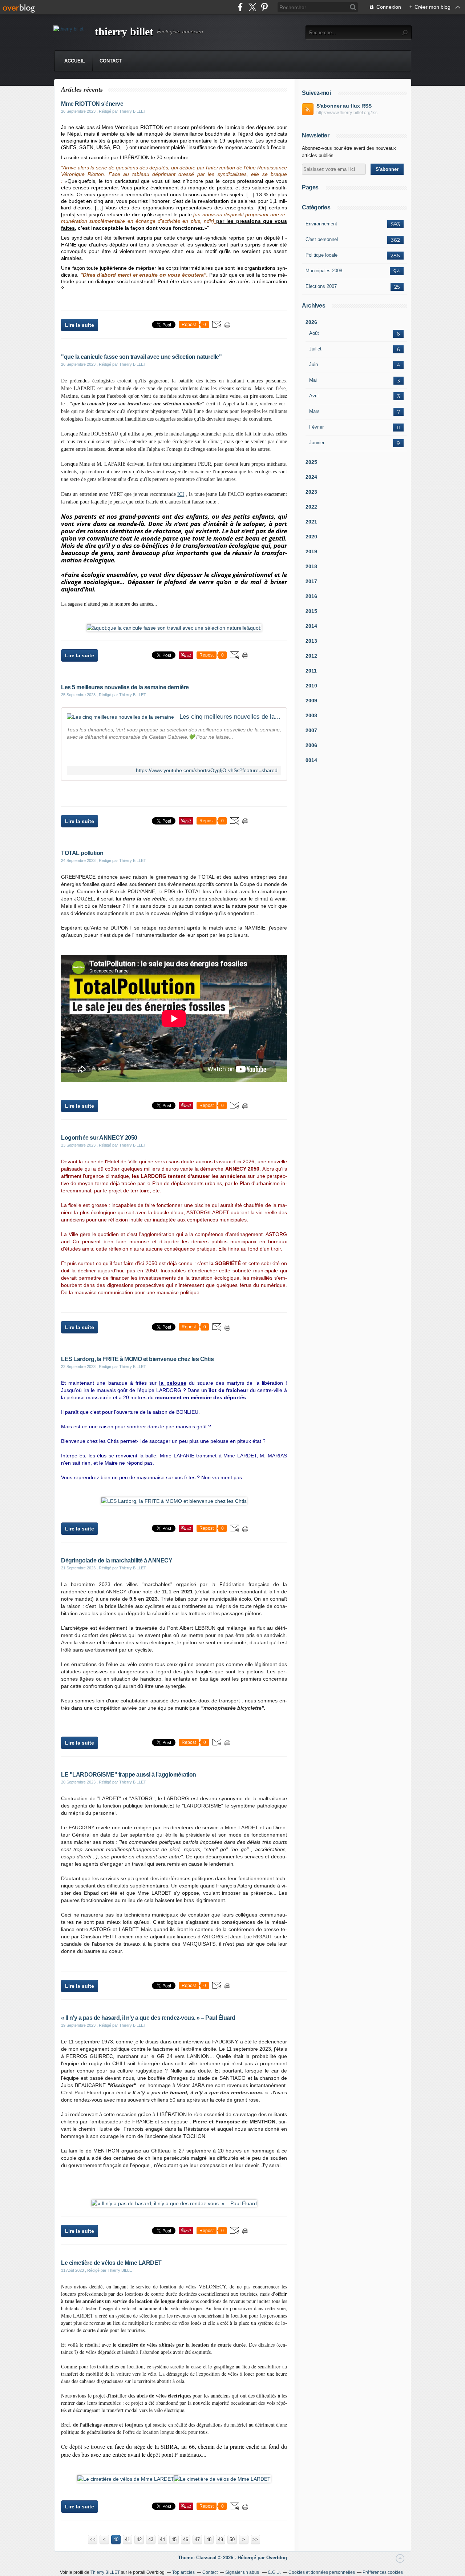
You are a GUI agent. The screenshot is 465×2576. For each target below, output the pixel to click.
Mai (313, 380)
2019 (311, 551)
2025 (311, 462)
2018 (311, 566)
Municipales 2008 (324, 271)
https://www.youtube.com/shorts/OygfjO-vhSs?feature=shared (207, 771)
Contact (111, 61)
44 (162, 2539)
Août (314, 333)
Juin (314, 364)
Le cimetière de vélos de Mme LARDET (111, 2263)
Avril (314, 396)
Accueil (75, 61)
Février (316, 427)
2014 (311, 626)
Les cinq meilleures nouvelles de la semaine (230, 717)
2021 (311, 522)
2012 (311, 656)
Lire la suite (80, 325)
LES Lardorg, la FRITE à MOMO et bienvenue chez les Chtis (137, 1359)
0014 (311, 760)
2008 (311, 715)
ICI (181, 494)
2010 (311, 686)
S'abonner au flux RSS (344, 106)
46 (186, 2539)
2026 (311, 322)
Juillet (315, 349)
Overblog (277, 2558)
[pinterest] (264, 7)
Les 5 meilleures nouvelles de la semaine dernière (125, 687)
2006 (311, 745)
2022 (311, 507)
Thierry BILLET (105, 2572)
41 (128, 2539)
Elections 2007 (321, 286)
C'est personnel (322, 239)
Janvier (317, 443)
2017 (311, 581)
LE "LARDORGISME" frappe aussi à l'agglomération (129, 1775)
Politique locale (322, 255)
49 (221, 2539)
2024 (311, 477)
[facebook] (240, 7)
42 (139, 2539)
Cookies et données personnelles (322, 2572)
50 (232, 2539)
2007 (311, 730)
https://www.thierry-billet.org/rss (347, 113)
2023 (311, 492)
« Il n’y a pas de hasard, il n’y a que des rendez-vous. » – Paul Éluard (148, 2018)
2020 (311, 537)
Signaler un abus (243, 2572)
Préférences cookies (383, 2572)
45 (174, 2539)
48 (209, 2539)
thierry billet (124, 31)
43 (151, 2539)
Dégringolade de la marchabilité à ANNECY (117, 1560)
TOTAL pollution (82, 853)
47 (197, 2539)
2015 (311, 611)
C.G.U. (274, 2572)
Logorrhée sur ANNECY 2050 (99, 1138)
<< (93, 2539)
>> (255, 2539)
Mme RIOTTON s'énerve (92, 104)
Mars (314, 411)
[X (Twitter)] (252, 7)
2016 (311, 596)
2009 (311, 701)
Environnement (321, 224)
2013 (311, 641)
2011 (311, 671)
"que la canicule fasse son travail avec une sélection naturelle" (141, 357)
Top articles (183, 2572)
